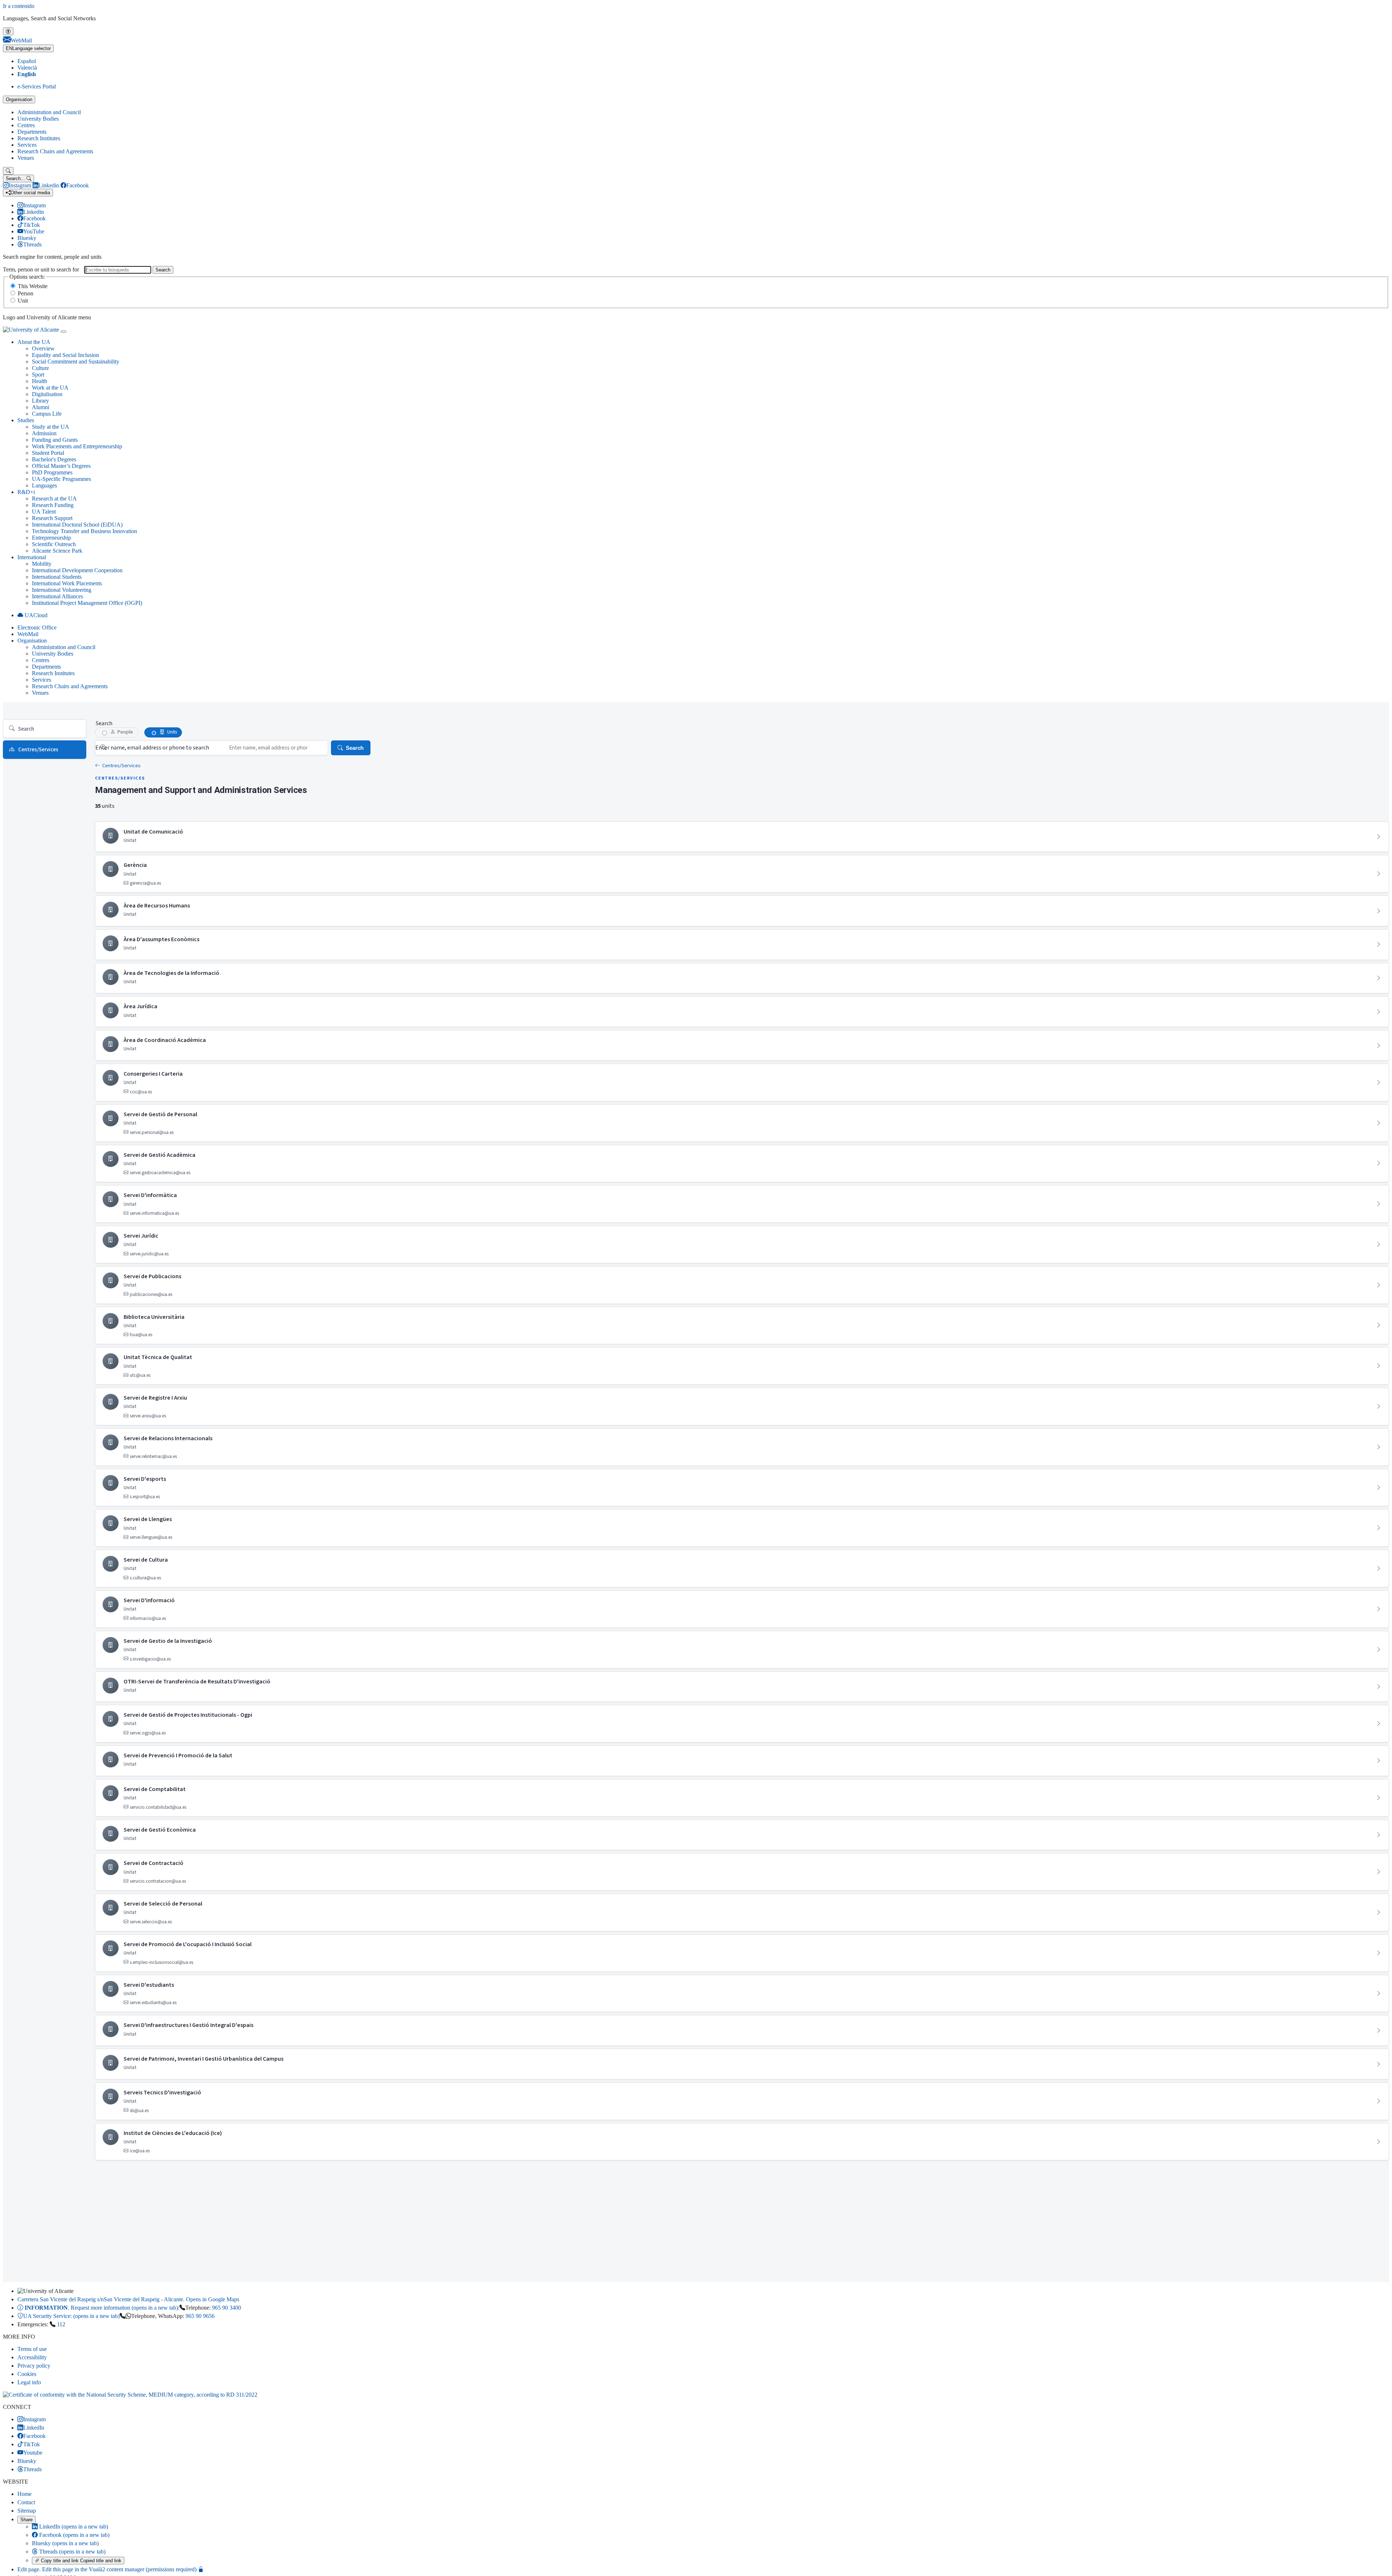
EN (28, 48)
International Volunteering (62, 590)
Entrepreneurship (51, 538)
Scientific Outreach (54, 544)
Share (26, 2520)
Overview (43, 348)
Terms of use (32, 2349)
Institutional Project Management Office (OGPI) (87, 603)
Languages (44, 485)
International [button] (32, 557)
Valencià (27, 68)
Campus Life (47, 414)
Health (40, 381)
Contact (26, 2502)
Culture (40, 368)
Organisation (19, 99)
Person (26, 293)
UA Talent (44, 512)
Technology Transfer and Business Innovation (84, 531)
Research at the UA (54, 498)
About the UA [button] (34, 342)
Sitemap (27, 2511)
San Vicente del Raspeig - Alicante (128, 2299)
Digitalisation (47, 394)
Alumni (41, 407)
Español (27, 61)
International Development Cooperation (77, 570)
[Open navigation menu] (63, 332)
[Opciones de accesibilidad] (8, 31)
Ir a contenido (19, 6)
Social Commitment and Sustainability (76, 362)
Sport (38, 375)
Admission (44, 433)
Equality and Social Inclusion (65, 355)
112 (61, 2324)
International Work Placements (67, 583)
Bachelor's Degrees (54, 459)
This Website (33, 286)
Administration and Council (49, 112)
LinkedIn (73, 2527)
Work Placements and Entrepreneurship (77, 446)
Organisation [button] (32, 641)
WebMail (28, 634)
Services (27, 145)
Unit (23, 301)
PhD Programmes (52, 472)
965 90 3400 (227, 2308)
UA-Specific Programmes (61, 479)
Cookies (27, 2374)
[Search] (8, 171)
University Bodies (38, 119)
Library (40, 401)
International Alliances (57, 596)
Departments (32, 132)
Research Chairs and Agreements (55, 151)
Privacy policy (34, 2366)
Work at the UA (50, 388)
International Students (57, 577)
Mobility (42, 564)
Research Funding (53, 505)
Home (24, 2494)
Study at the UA (51, 427)
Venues (26, 158)
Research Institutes (39, 138)
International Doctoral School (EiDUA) (77, 525)
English (27, 74)
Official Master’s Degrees (61, 466)
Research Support (52, 518)
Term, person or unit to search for (41, 269)
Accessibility (32, 2357)
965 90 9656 (200, 2316)
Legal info (29, 2382)
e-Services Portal (37, 86)
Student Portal (48, 453)
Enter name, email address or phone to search (152, 748)
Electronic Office (37, 628)
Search (163, 270)
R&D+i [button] (26, 492)
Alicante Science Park (57, 551)
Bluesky (65, 2543)
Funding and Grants (55, 440)
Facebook (74, 2535)
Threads (72, 2552)
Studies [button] (26, 420)
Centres (26, 125)
